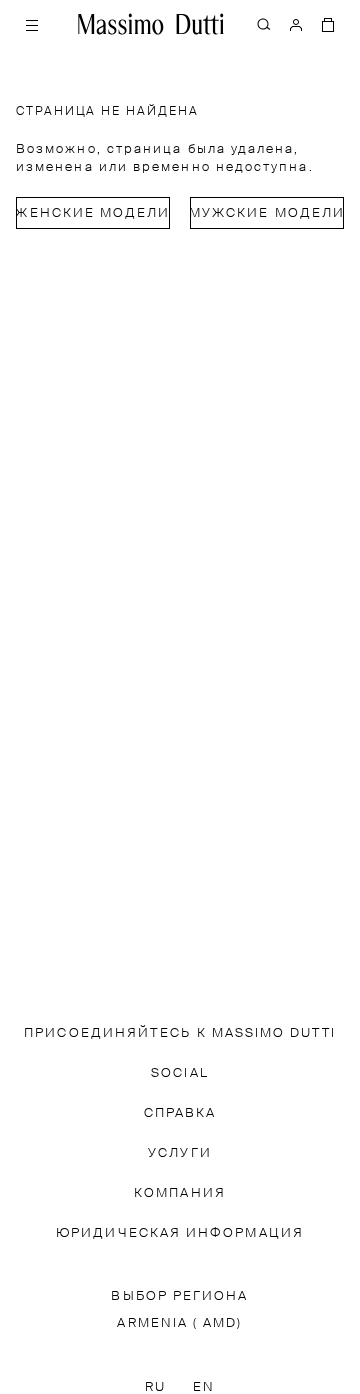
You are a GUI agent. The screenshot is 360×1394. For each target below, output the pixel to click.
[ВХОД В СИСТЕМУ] (296, 24)
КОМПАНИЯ (180, 1193)
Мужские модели (267, 213)
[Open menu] (32, 24)
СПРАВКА (180, 1113)
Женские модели (93, 213)
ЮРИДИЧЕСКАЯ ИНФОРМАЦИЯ (180, 1233)
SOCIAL (179, 1073)
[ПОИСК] (264, 24)
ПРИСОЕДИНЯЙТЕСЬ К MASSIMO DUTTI (179, 1033)
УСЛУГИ (179, 1153)
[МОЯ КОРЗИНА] (328, 24)
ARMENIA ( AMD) (179, 1323)
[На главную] (151, 24)
